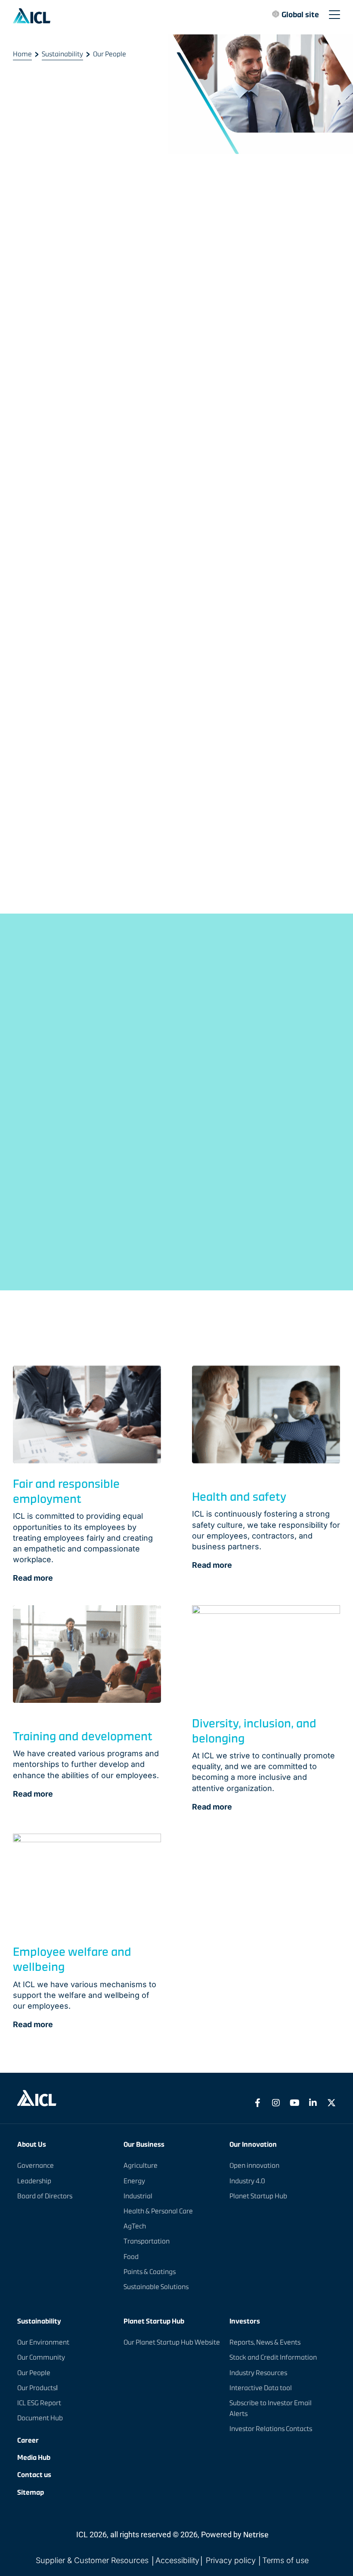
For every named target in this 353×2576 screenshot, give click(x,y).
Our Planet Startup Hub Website (172, 2342)
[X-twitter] (331, 2103)
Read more (33, 1578)
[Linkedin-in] (313, 2103)
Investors (245, 2321)
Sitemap (31, 2492)
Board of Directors (45, 2196)
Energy (134, 2181)
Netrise (256, 2534)
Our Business (144, 2145)
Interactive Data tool (261, 2388)
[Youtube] (294, 2103)
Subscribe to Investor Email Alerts (271, 2408)
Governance (36, 2165)
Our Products (37, 2388)
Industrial (138, 2196)
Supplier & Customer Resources (93, 2560)
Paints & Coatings (150, 2272)
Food (131, 2257)
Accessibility (177, 2560)
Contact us (34, 2475)
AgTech (135, 2226)
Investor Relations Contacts (271, 2429)
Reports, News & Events (265, 2342)
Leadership (34, 2181)
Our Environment (43, 2342)
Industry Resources (258, 2373)
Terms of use (285, 2560)
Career (28, 2440)
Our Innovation (253, 2145)
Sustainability (62, 54)
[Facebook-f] (257, 2103)
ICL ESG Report (39, 2403)
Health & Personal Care (158, 2211)
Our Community (41, 2357)
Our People (34, 2373)
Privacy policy (231, 2560)
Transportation (147, 2241)
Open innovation (254, 2165)
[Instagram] (276, 2103)
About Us (32, 2145)
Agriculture (141, 2165)
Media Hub (34, 2458)
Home (22, 54)
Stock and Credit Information (273, 2357)
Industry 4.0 (247, 2181)
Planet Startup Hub (258, 2196)
